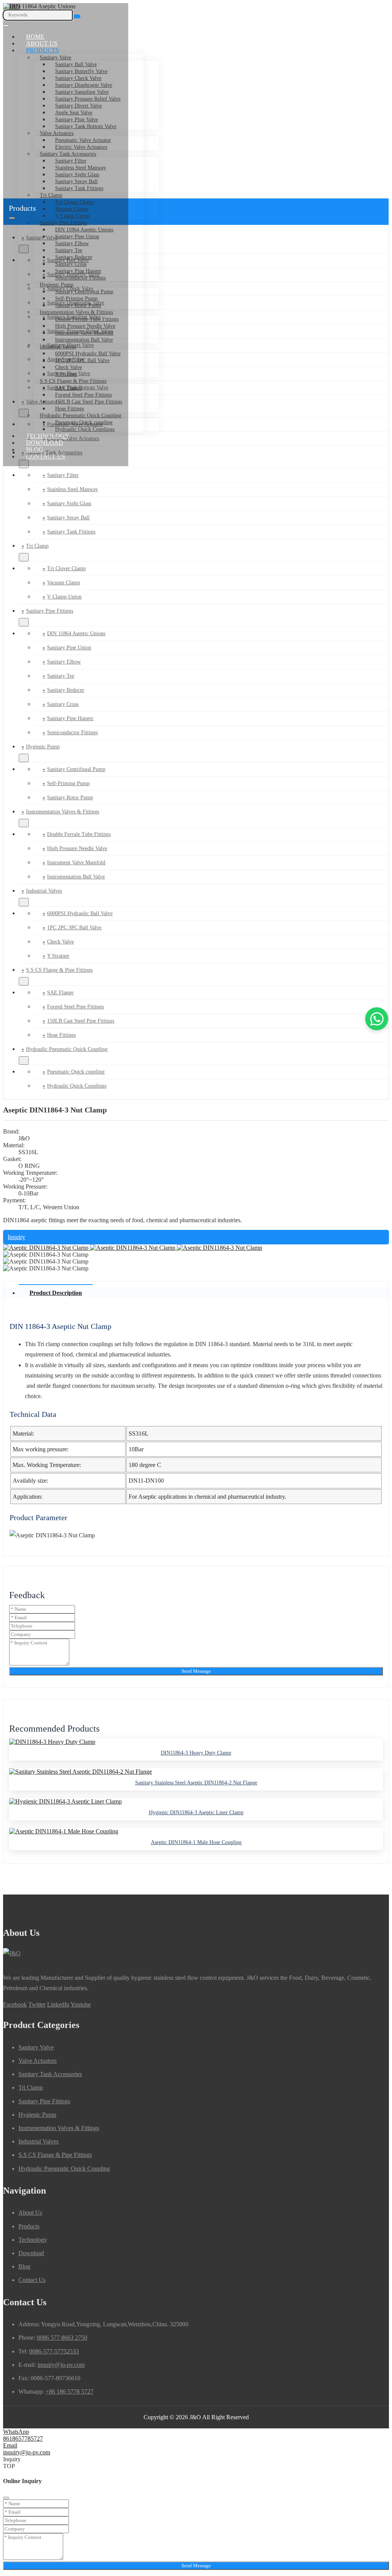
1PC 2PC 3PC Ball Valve (82, 360)
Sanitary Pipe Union (77, 237)
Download (45, 443)
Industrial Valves (58, 347)
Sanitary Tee (69, 250)
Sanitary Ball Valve (76, 64)
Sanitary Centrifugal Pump (84, 292)
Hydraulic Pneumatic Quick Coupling (81, 416)
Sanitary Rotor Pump (78, 305)
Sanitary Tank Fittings (79, 188)
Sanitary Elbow (72, 243)
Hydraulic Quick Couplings (85, 429)
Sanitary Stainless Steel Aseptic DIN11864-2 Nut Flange (196, 1783)
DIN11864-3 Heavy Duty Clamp (196, 1753)
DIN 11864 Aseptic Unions (84, 230)
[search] (77, 16)
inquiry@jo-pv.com (61, 2365)
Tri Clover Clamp (74, 202)
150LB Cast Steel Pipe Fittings (89, 402)
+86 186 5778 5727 (69, 2391)
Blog (35, 450)
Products (42, 50)
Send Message (196, 1671)
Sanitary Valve (56, 58)
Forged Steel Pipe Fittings (83, 395)
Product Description (56, 1293)
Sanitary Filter (71, 161)
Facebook (15, 2004)
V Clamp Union (72, 216)
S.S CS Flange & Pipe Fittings (73, 381)
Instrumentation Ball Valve (84, 340)
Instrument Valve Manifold (84, 333)
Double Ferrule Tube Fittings (87, 319)
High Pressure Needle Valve (85, 326)
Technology (48, 436)
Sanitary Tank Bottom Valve (86, 126)
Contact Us (46, 456)
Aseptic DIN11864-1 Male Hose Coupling (196, 1842)
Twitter (37, 2004)
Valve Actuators (57, 133)
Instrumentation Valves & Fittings (76, 312)
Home (35, 37)
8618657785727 (23, 2439)
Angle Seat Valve (74, 113)
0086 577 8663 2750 (62, 2338)
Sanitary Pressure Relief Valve (88, 99)
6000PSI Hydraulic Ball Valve (88, 354)
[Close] (6, 2498)
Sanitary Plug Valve (77, 120)
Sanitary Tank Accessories (68, 154)
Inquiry (16, 1237)
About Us (42, 43)
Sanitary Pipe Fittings (63, 223)
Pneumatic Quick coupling (84, 422)
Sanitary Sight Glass (77, 175)
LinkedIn (58, 2004)
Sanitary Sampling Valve (82, 92)
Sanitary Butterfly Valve (81, 71)
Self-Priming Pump (76, 298)
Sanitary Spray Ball (76, 181)
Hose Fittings (69, 409)
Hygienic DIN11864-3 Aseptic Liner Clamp (196, 1812)
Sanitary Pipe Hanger (78, 271)
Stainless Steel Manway (81, 168)
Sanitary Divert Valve (78, 106)
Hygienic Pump (57, 285)
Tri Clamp (51, 195)
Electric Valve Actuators (81, 147)
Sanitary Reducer (74, 257)
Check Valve (69, 367)
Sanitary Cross (71, 264)
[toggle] (6, 26)
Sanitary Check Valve (78, 78)
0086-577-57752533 (54, 2351)
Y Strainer (66, 374)
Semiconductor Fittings (80, 278)
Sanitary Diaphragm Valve (84, 85)
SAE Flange (68, 388)
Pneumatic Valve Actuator (83, 140)
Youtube (81, 2004)
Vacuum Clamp (64, 583)
